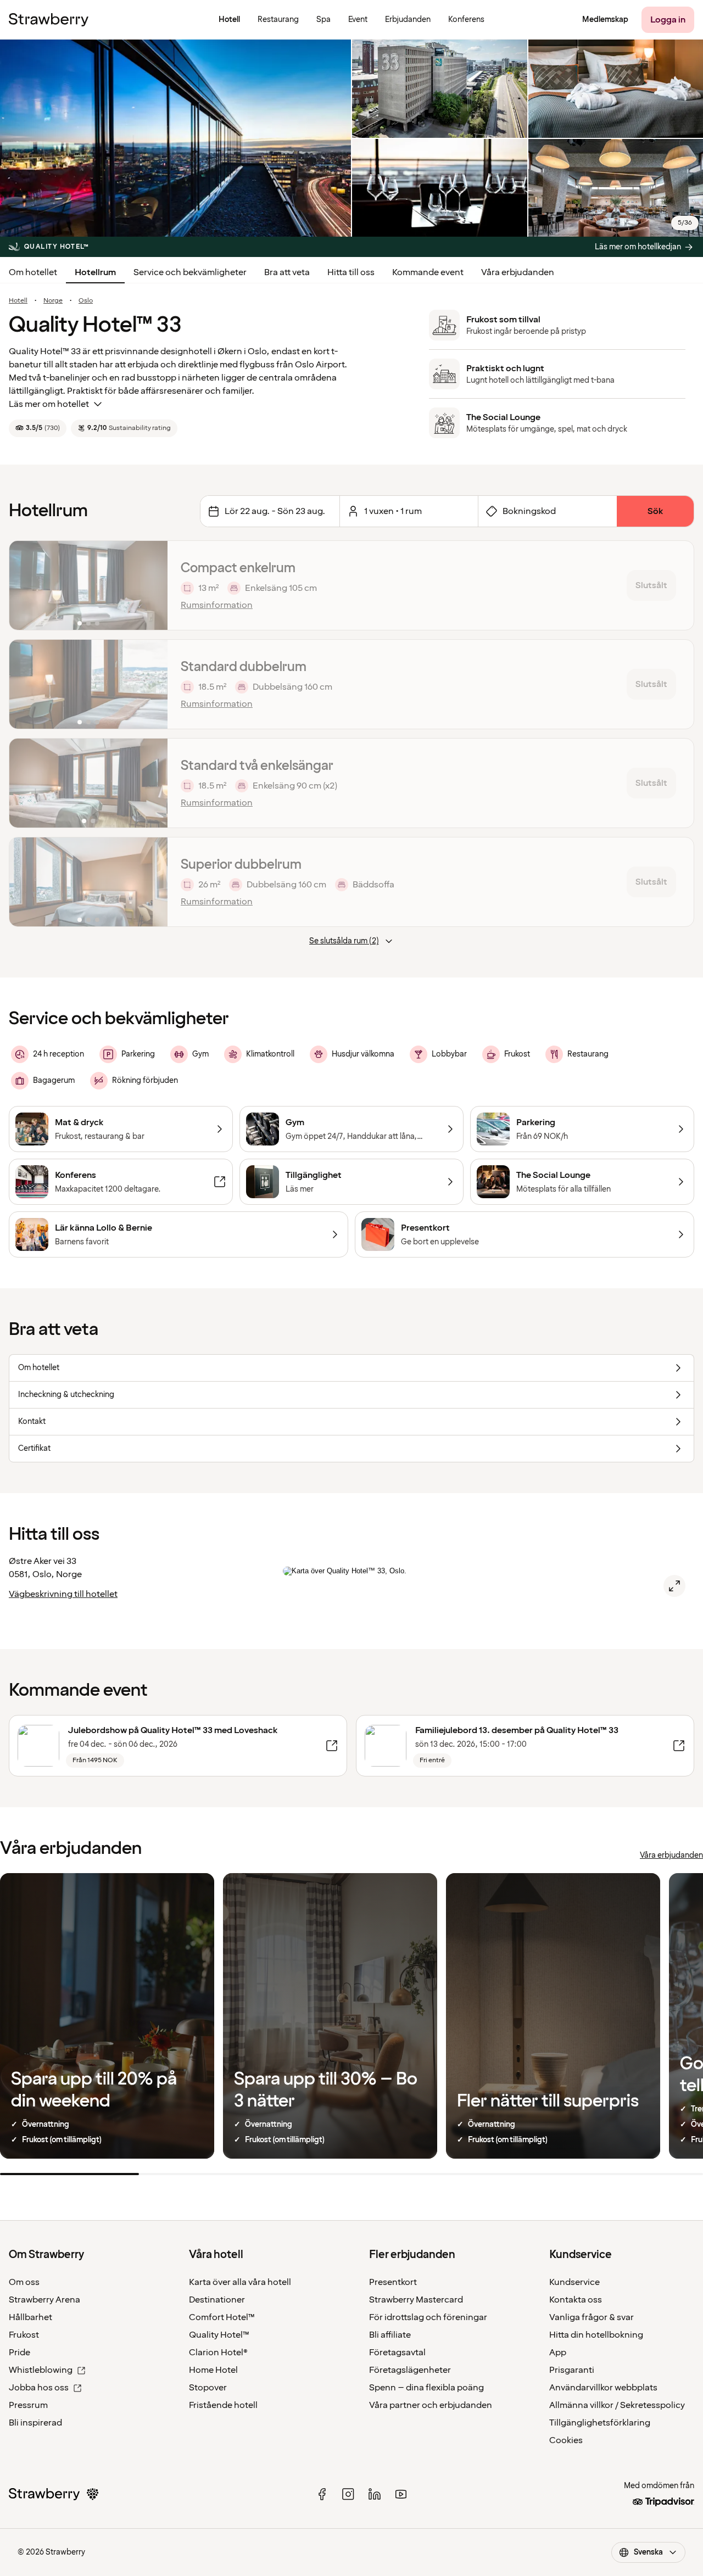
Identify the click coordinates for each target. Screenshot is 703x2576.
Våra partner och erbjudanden (431, 2405)
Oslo (86, 301)
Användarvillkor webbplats (603, 2388)
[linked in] (375, 2494)
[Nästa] (152, 585)
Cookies (566, 2440)
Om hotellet (33, 272)
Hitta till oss (351, 272)
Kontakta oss (576, 2300)
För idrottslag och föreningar (428, 2317)
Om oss (24, 2282)
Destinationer (217, 2300)
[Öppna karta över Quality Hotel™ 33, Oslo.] (674, 1586)
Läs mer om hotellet (49, 404)
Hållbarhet (30, 2317)
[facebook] (322, 2494)
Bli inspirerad (35, 2423)
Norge (53, 301)
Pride (19, 2353)
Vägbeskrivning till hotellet (63, 1594)
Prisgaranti (572, 2370)
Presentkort (393, 2282)
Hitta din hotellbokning (596, 2335)
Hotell (18, 301)
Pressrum (28, 2405)
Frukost (24, 2335)
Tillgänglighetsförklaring (600, 2423)
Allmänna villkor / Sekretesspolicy (617, 2405)
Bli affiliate (390, 2335)
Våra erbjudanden (518, 272)
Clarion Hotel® (218, 2353)
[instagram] (348, 2494)
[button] (88, 585)
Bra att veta (287, 272)
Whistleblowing (41, 2370)
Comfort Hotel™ (222, 2317)
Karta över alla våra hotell (240, 2282)
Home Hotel (213, 2370)
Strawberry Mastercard (416, 2300)
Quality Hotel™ (219, 2335)
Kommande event (428, 272)
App (558, 2353)
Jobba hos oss (39, 2388)
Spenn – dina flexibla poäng (426, 2388)
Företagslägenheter (410, 2370)
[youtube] (401, 2494)
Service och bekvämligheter (190, 272)
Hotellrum (95, 272)
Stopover (208, 2388)
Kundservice (574, 2282)
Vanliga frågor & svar (592, 2317)
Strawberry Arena (44, 2300)
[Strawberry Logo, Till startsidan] (49, 20)
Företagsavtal (397, 2353)
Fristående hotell (223, 2405)
